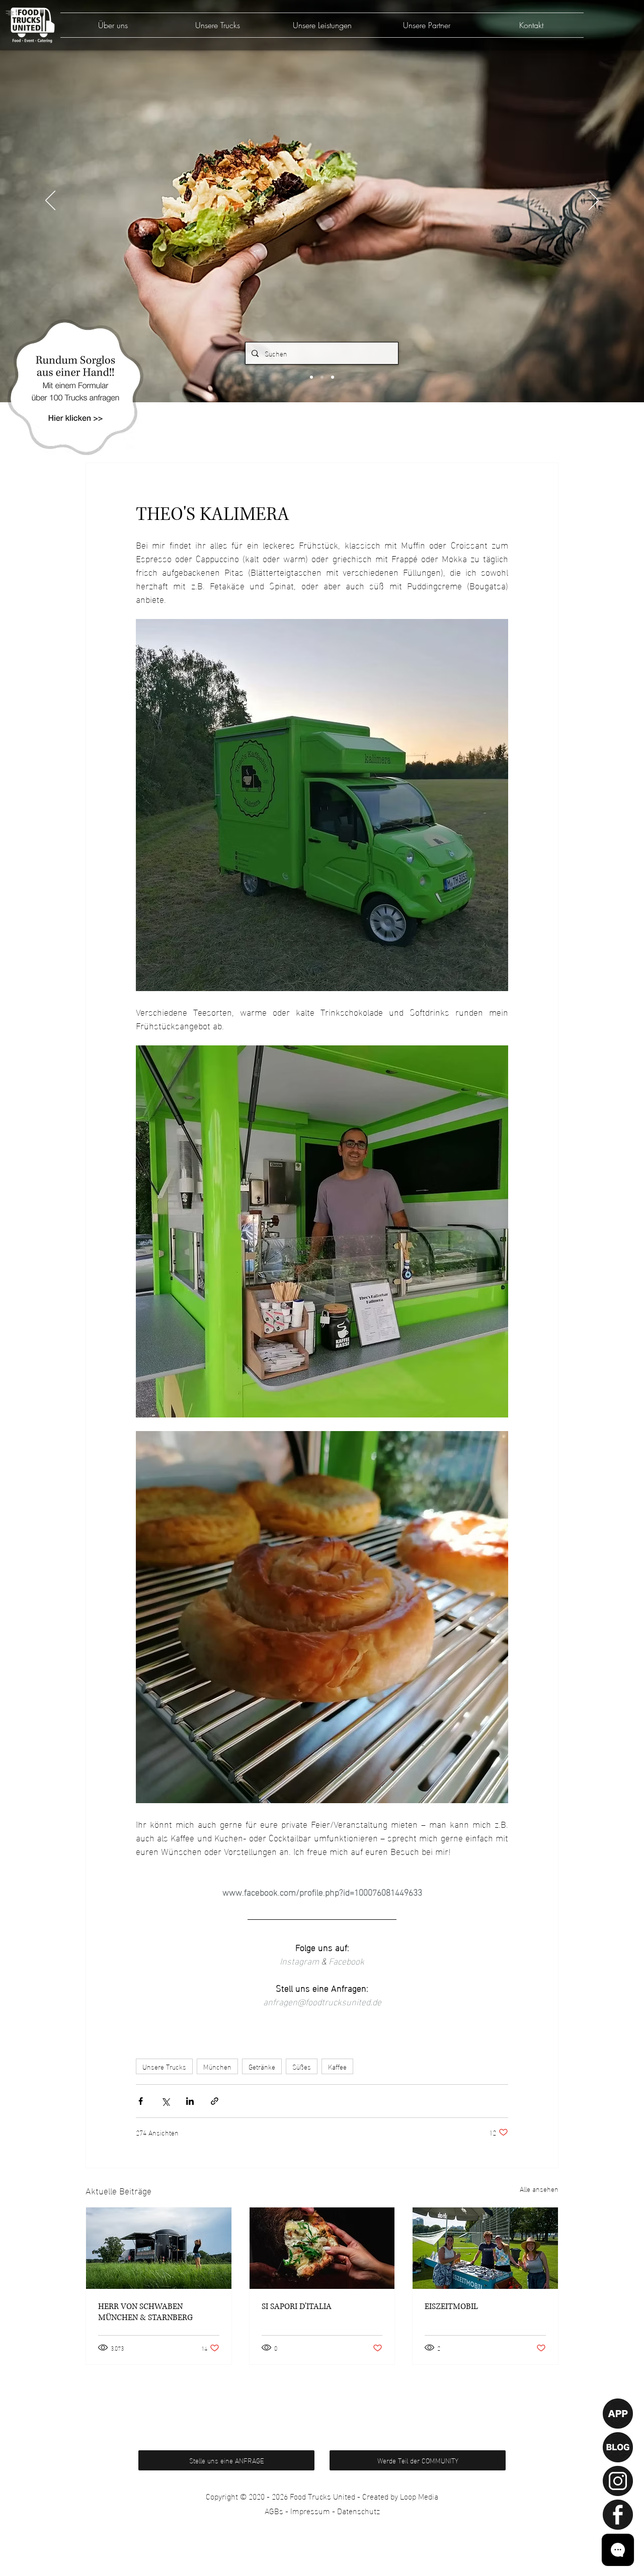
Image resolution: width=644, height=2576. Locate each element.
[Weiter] (594, 201)
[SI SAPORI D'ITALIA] (322, 2248)
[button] (75, 387)
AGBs (274, 2510)
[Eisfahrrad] (485, 2248)
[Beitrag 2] (322, 377)
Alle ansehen (539, 2189)
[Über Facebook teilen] (141, 2101)
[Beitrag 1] (311, 377)
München (217, 2066)
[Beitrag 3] (333, 377)
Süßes (302, 2066)
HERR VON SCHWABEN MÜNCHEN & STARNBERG (145, 2312)
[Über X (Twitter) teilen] (165, 2101)
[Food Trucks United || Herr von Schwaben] (159, 2248)
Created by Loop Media (400, 2496)
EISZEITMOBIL (451, 2306)
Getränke (262, 2066)
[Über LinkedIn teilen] (190, 2101)
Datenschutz (358, 2510)
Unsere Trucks (164, 2066)
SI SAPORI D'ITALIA (297, 2306)
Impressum (310, 2510)
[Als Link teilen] (215, 2101)
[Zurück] (50, 201)
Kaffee (337, 2066)
